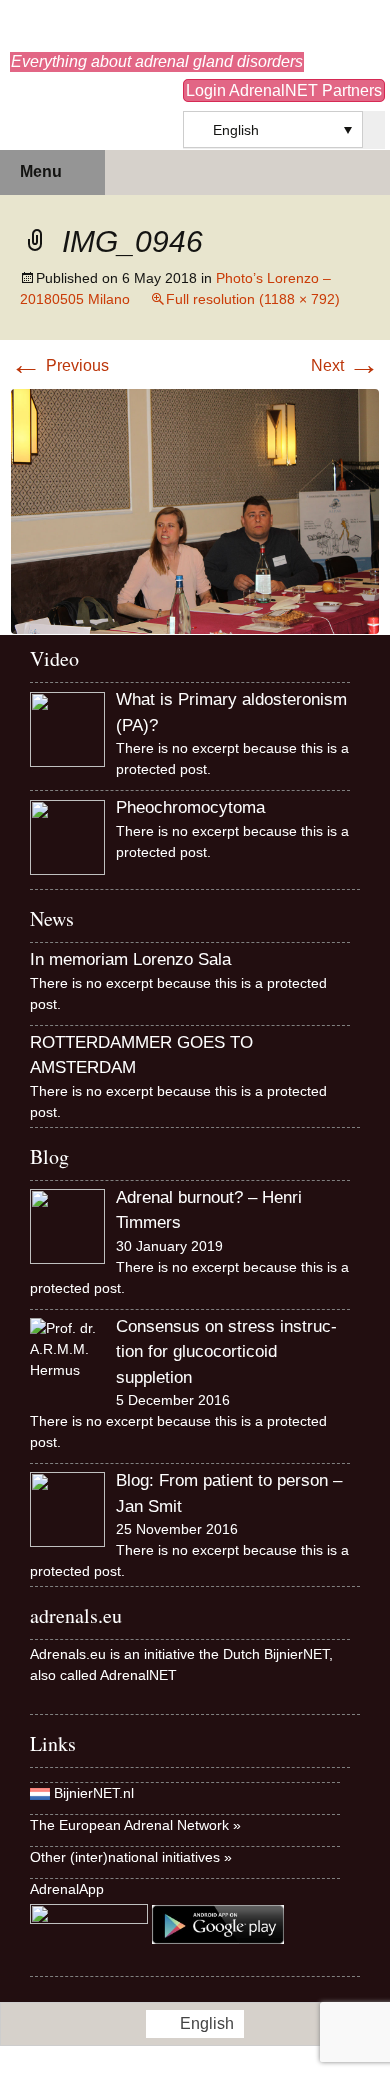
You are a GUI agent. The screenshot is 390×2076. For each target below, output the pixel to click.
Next (345, 365)
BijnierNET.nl (94, 1793)
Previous (59, 365)
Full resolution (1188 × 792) (253, 299)
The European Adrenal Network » (135, 1825)
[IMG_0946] (195, 510)
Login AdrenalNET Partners (284, 90)
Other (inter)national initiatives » (131, 1857)
